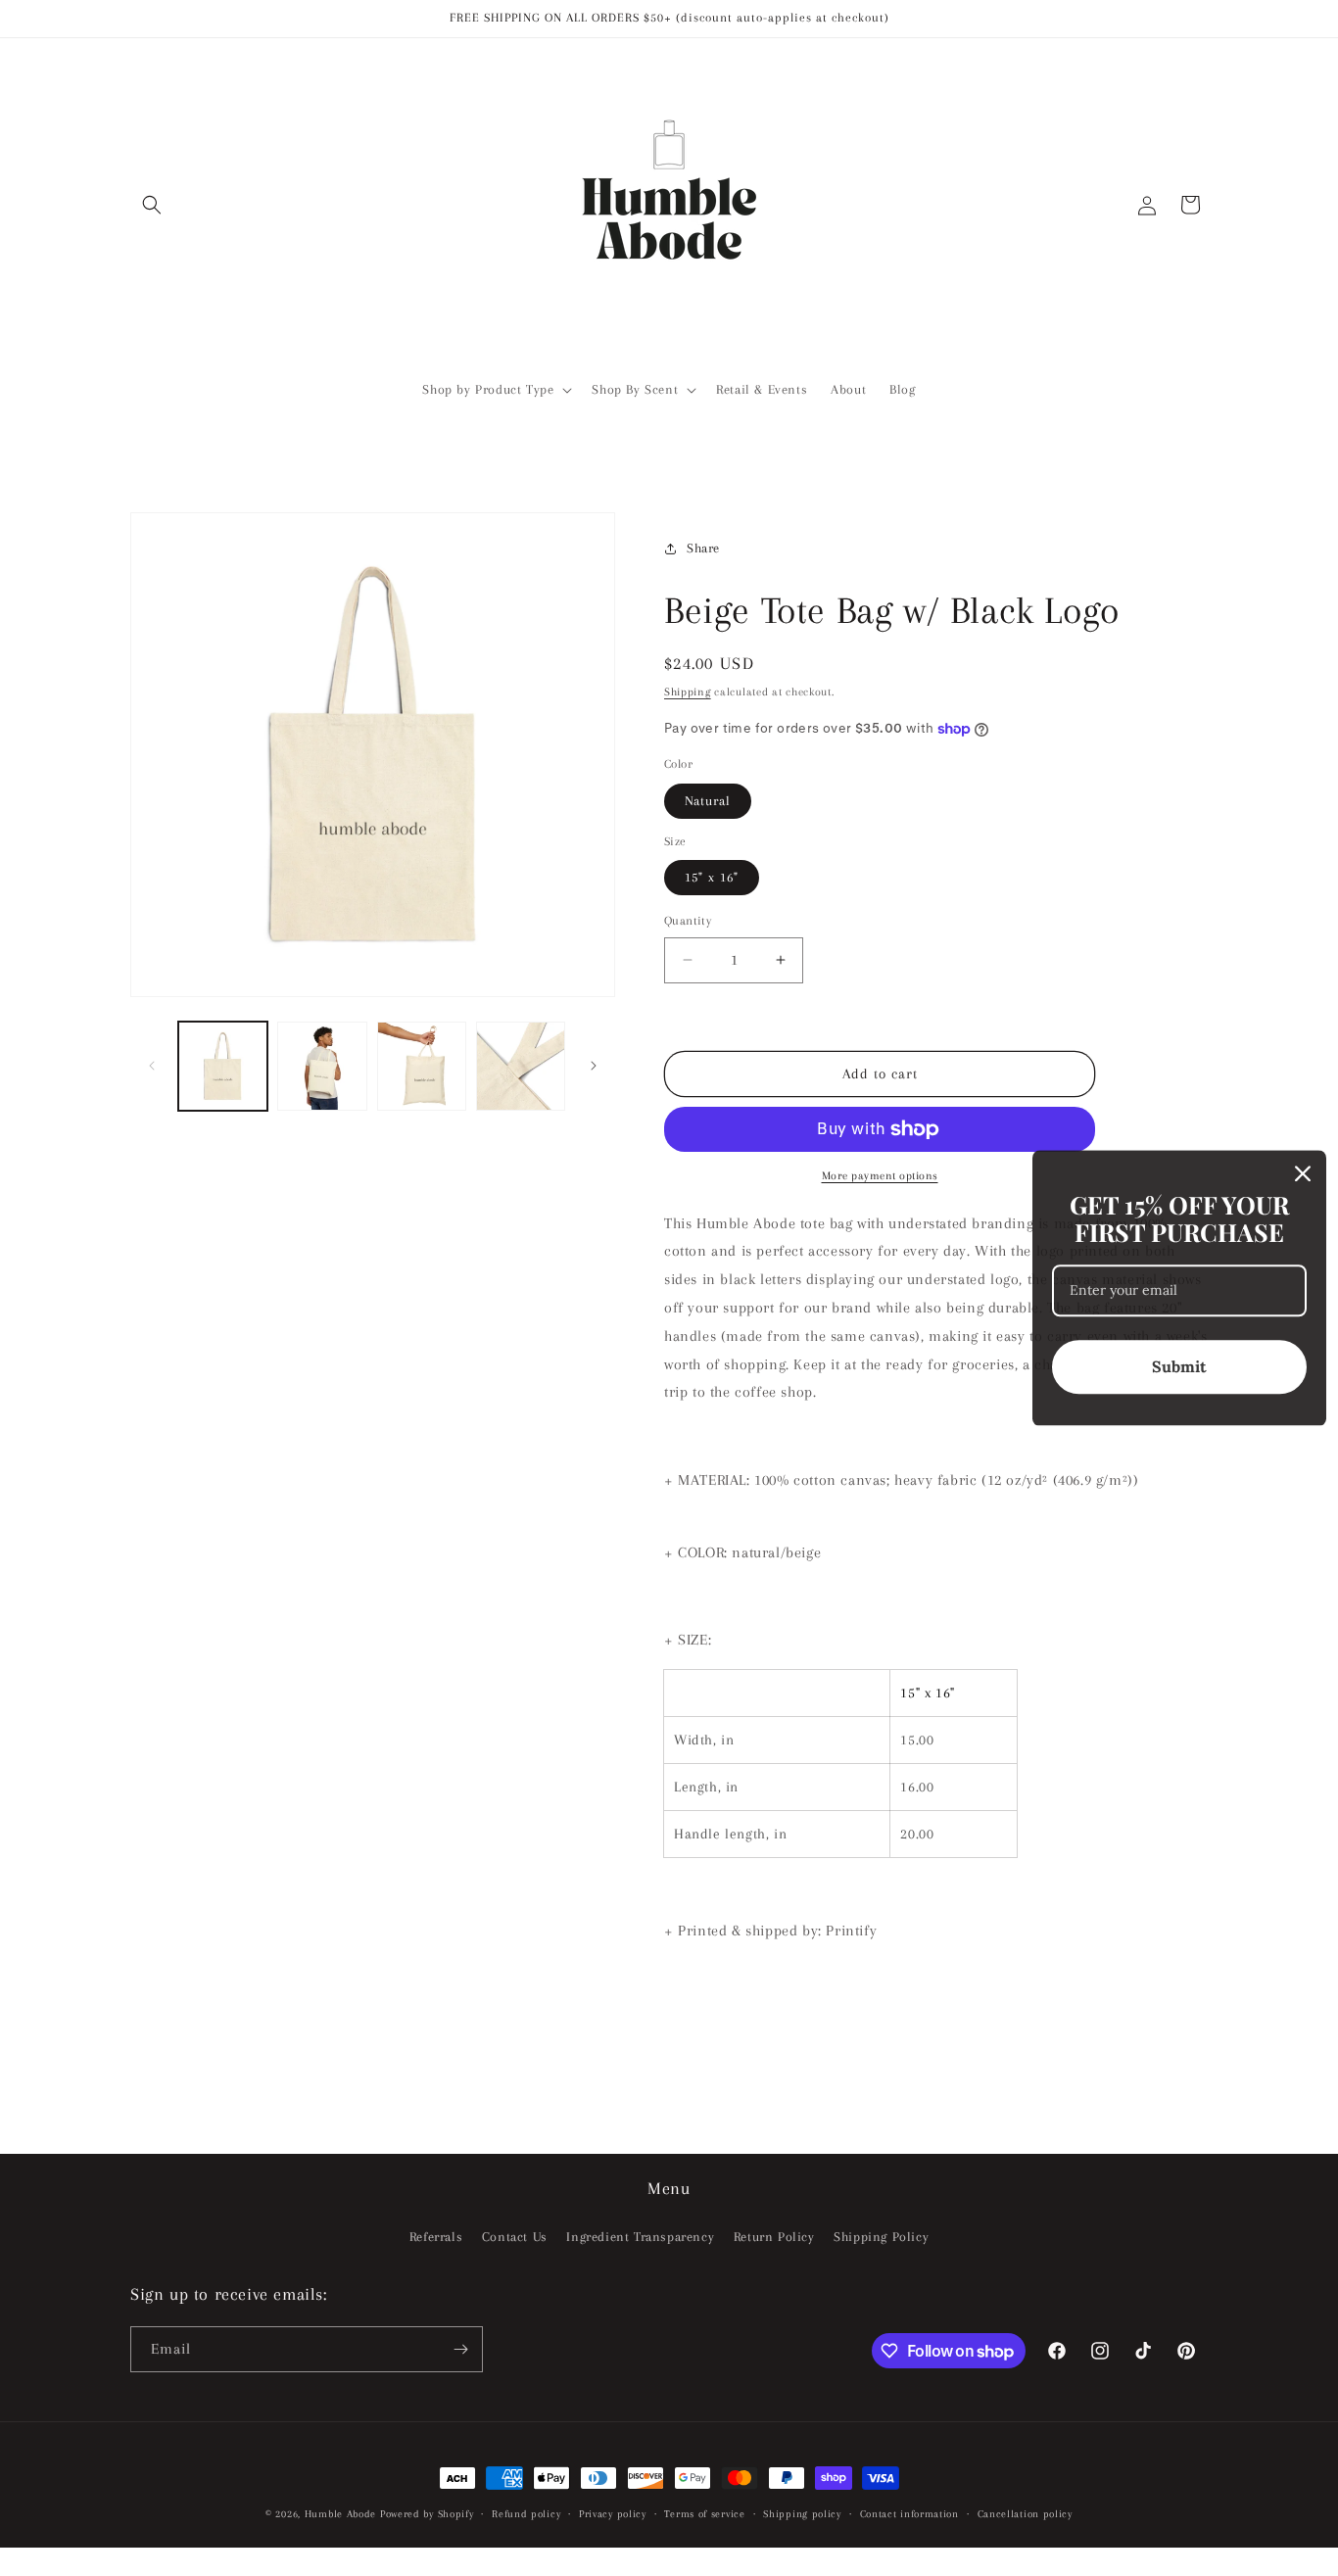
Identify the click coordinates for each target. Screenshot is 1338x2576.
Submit (1179, 1367)
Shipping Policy (881, 2237)
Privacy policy (613, 2514)
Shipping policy (802, 2514)
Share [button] (703, 548)
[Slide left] (152, 1066)
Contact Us (515, 2237)
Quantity (688, 921)
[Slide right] (594, 1066)
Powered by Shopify (427, 2514)
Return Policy (774, 2237)
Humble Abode (340, 2514)
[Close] (1303, 1173)
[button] (152, 205)
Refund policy (526, 2514)
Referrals (436, 2237)
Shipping (688, 692)
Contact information (909, 2514)
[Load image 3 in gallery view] (422, 1066)
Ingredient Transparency (640, 2237)
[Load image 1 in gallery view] (223, 1066)
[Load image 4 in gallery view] (521, 1066)
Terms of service (704, 2514)
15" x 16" (712, 877)
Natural (708, 801)
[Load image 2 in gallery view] (322, 1066)
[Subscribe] (460, 2349)
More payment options (880, 1176)
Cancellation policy (1025, 2514)
